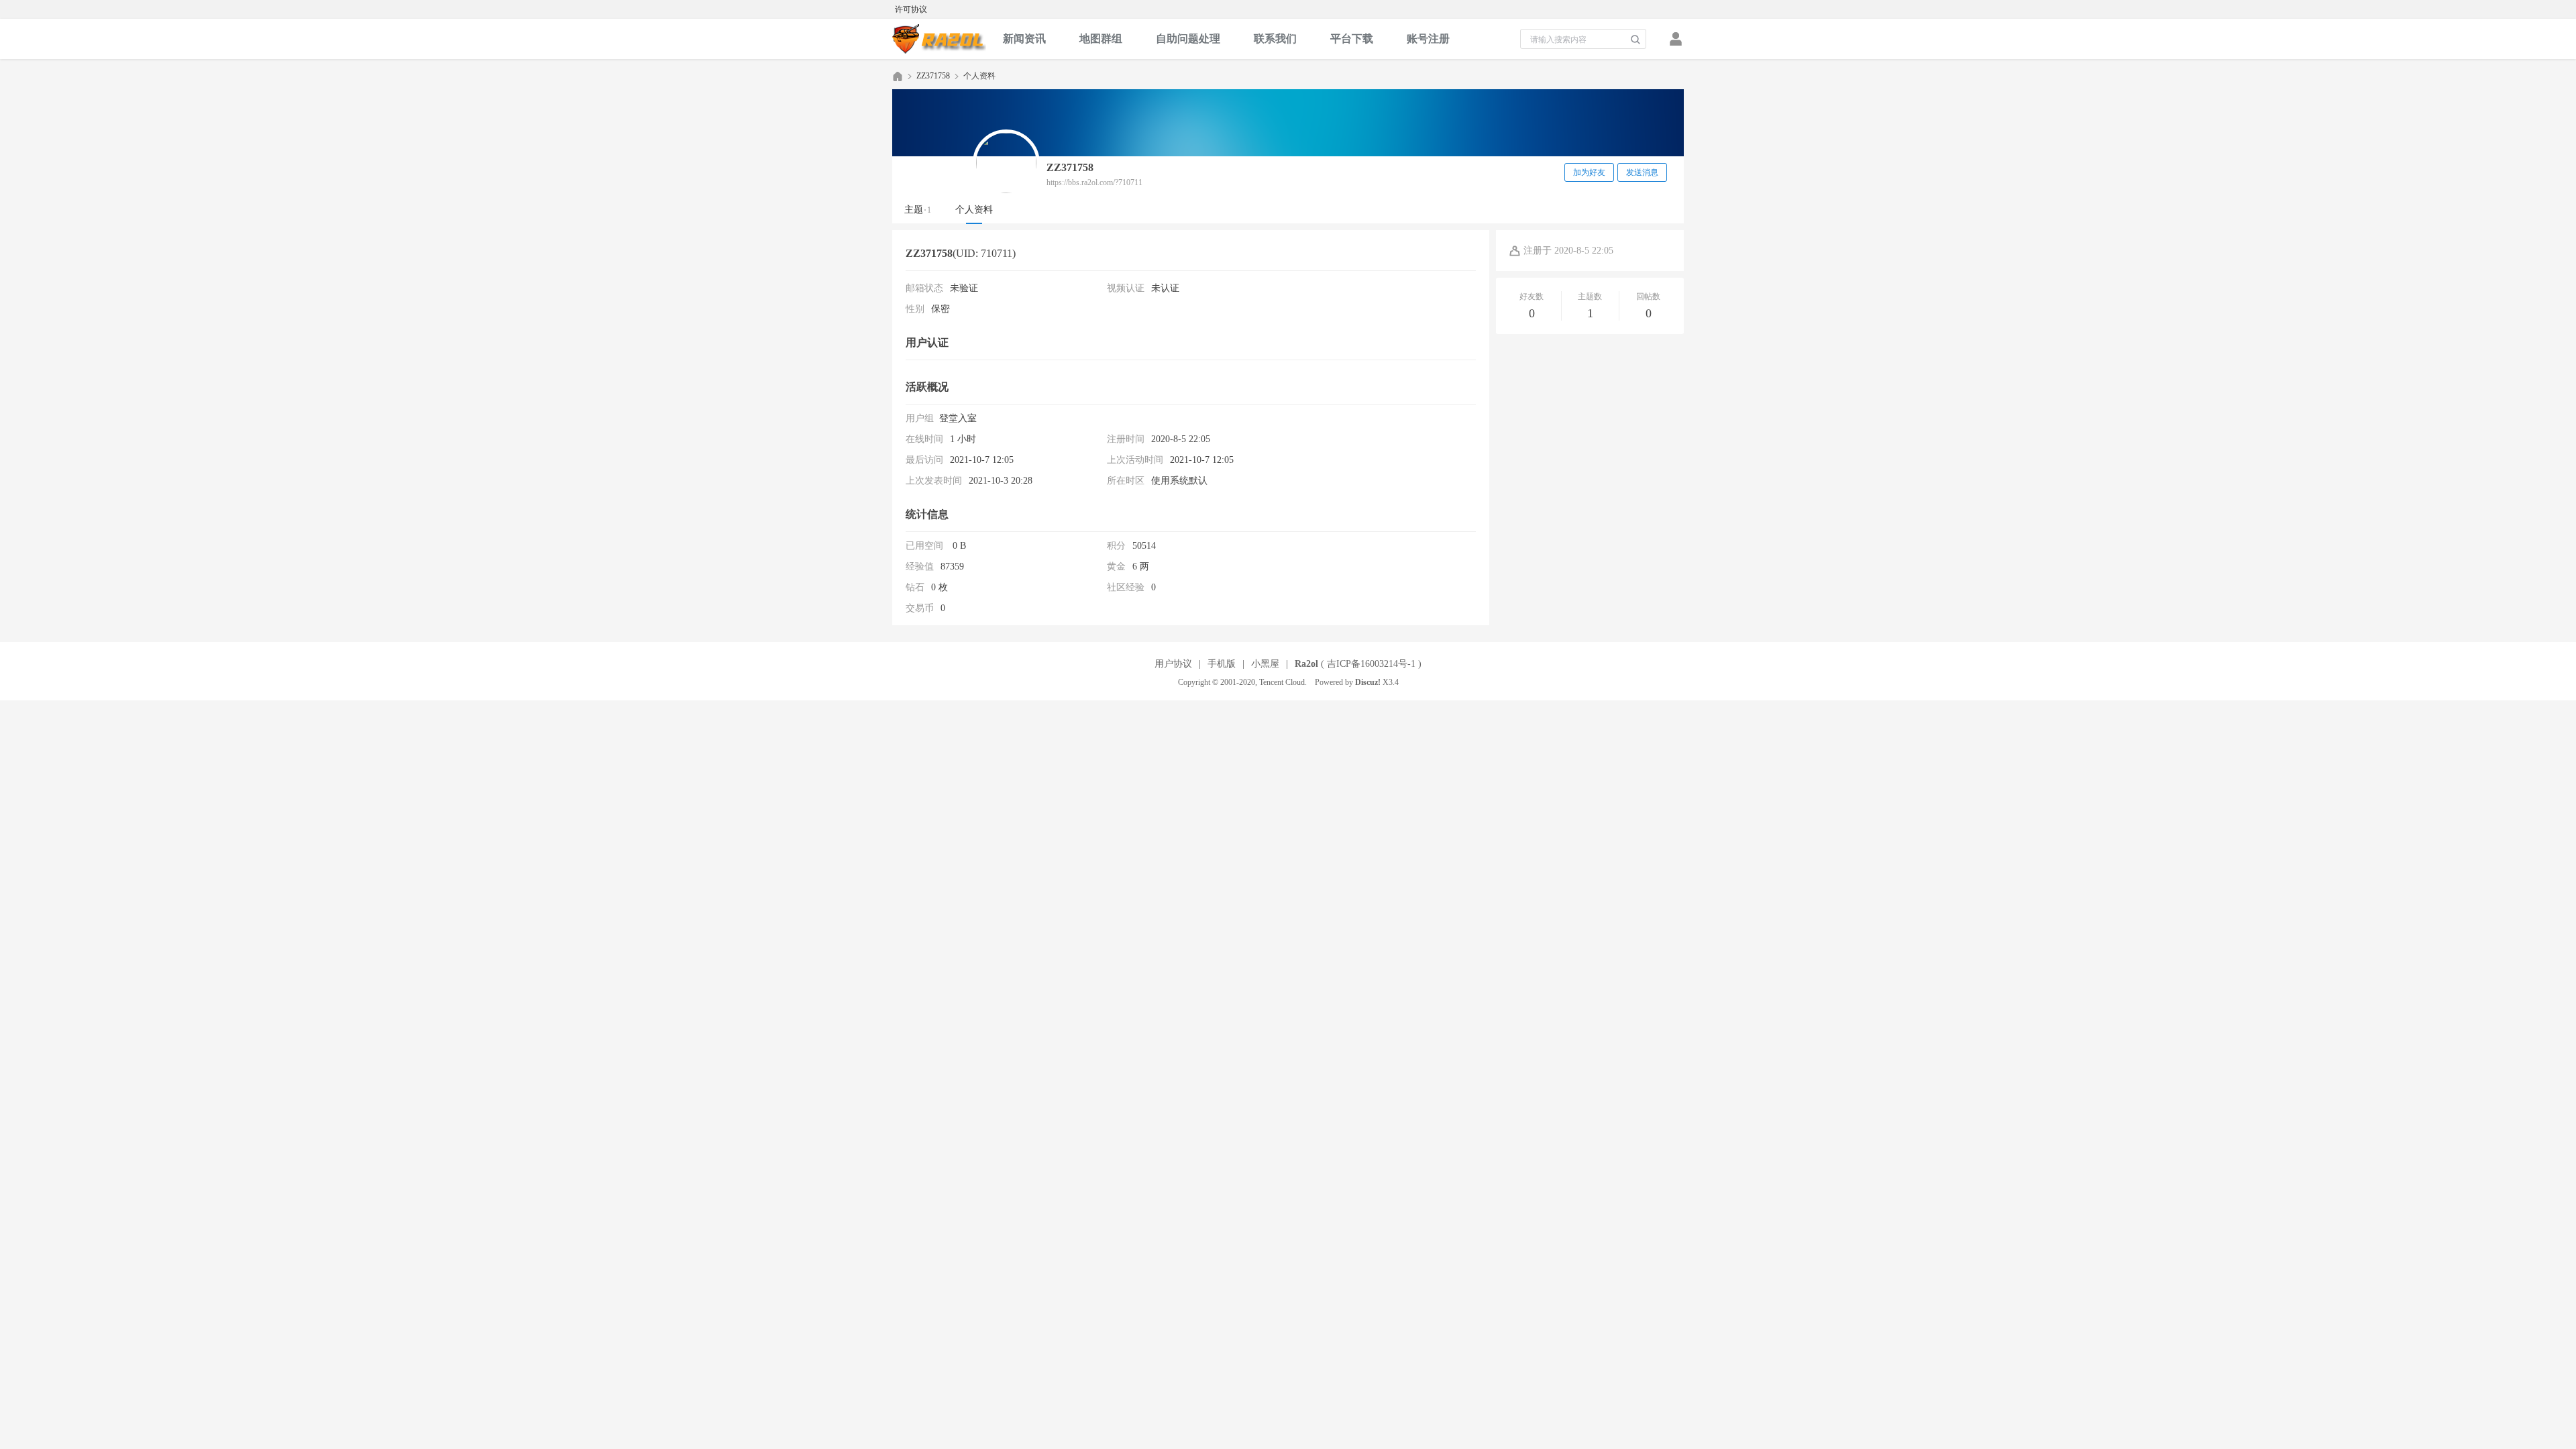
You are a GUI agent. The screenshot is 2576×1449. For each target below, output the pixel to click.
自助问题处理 (1188, 39)
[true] (1635, 40)
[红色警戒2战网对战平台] (939, 39)
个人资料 (974, 210)
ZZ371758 (933, 76)
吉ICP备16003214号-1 (1371, 664)
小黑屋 (1265, 664)
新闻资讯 (1024, 39)
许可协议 (911, 9)
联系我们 (1275, 39)
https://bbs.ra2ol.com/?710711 (1094, 182)
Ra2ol (1306, 664)
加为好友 (1589, 172)
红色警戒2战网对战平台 (898, 76)
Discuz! (1368, 682)
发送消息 (1642, 172)
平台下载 (1352, 39)
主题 (918, 210)
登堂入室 (958, 418)
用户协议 (1173, 664)
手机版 (1222, 664)
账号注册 (1428, 39)
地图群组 (1101, 39)
